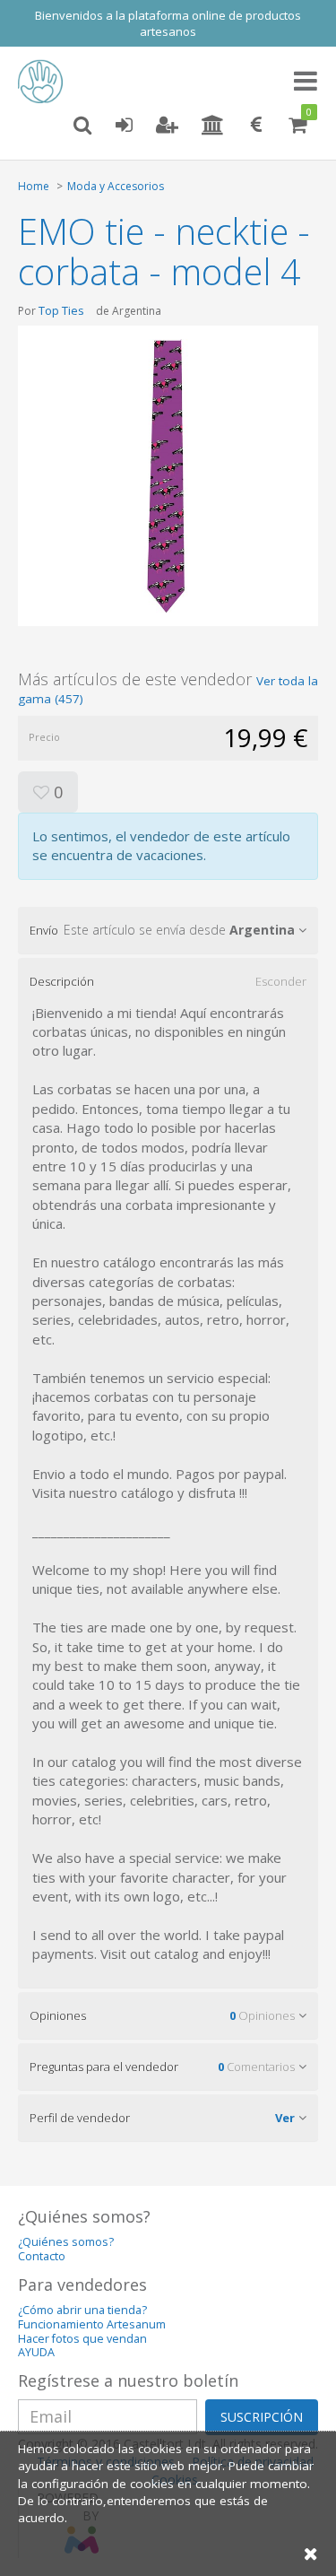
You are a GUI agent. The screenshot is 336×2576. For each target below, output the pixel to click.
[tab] (168, 930)
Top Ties (61, 310)
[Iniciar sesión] (124, 126)
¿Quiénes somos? (66, 2242)
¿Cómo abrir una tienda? (82, 2310)
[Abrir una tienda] (213, 126)
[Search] (82, 126)
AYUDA (36, 2352)
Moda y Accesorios (116, 186)
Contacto (42, 2256)
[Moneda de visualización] (256, 126)
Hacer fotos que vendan (82, 2339)
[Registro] (167, 126)
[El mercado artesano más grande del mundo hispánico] (45, 82)
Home (34, 186)
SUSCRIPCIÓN (262, 2417)
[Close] (311, 2553)
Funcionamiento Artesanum (92, 2324)
